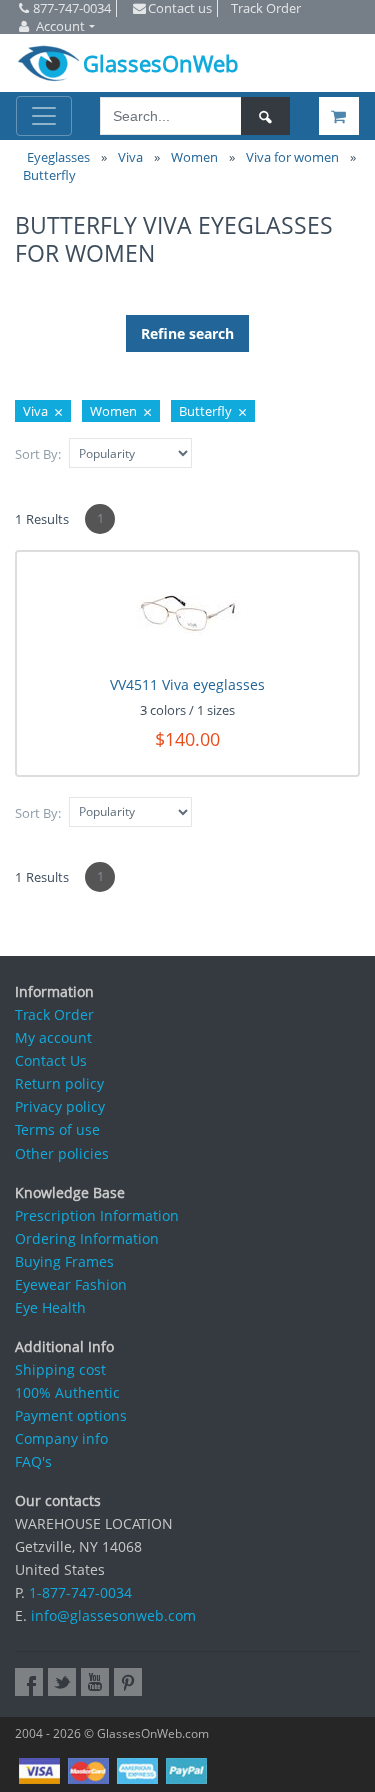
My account (53, 1037)
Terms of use (57, 1129)
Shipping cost (60, 1369)
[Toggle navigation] (44, 116)
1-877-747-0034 (80, 1592)
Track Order (54, 1014)
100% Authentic (67, 1392)
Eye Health (50, 1307)
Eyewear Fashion (71, 1284)
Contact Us (51, 1060)
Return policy (59, 1083)
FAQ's (33, 1461)
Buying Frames (64, 1261)
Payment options (71, 1415)
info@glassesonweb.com (113, 1615)
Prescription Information (97, 1215)
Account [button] (60, 26)
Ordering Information (87, 1238)
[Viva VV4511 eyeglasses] (187, 614)
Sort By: (38, 454)
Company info (61, 1438)
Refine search (187, 333)
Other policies (62, 1153)
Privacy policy (60, 1106)
